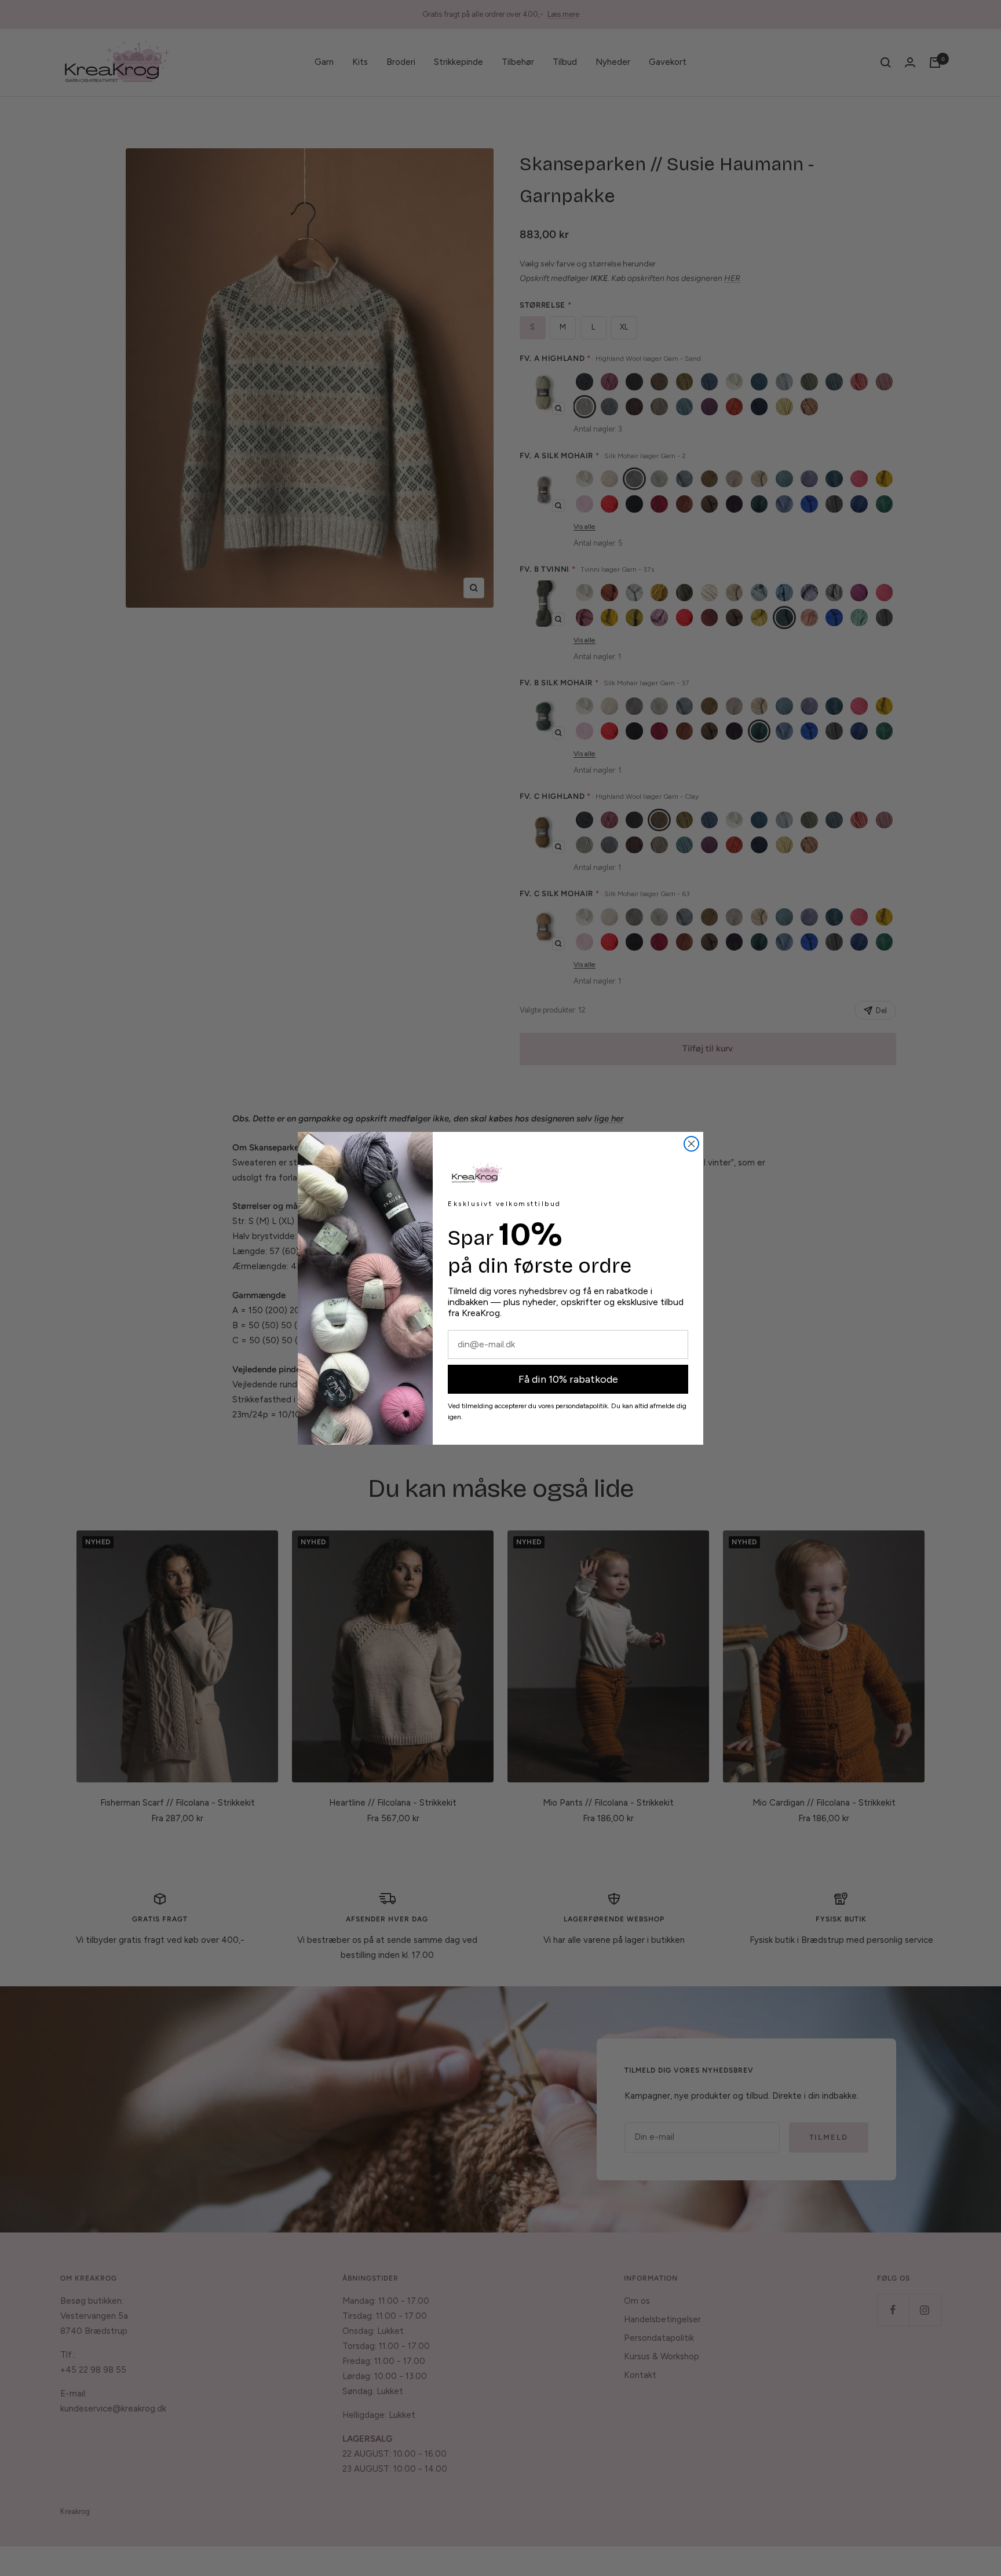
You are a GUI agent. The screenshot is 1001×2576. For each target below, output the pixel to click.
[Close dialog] (691, 1144)
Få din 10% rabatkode (568, 1379)
